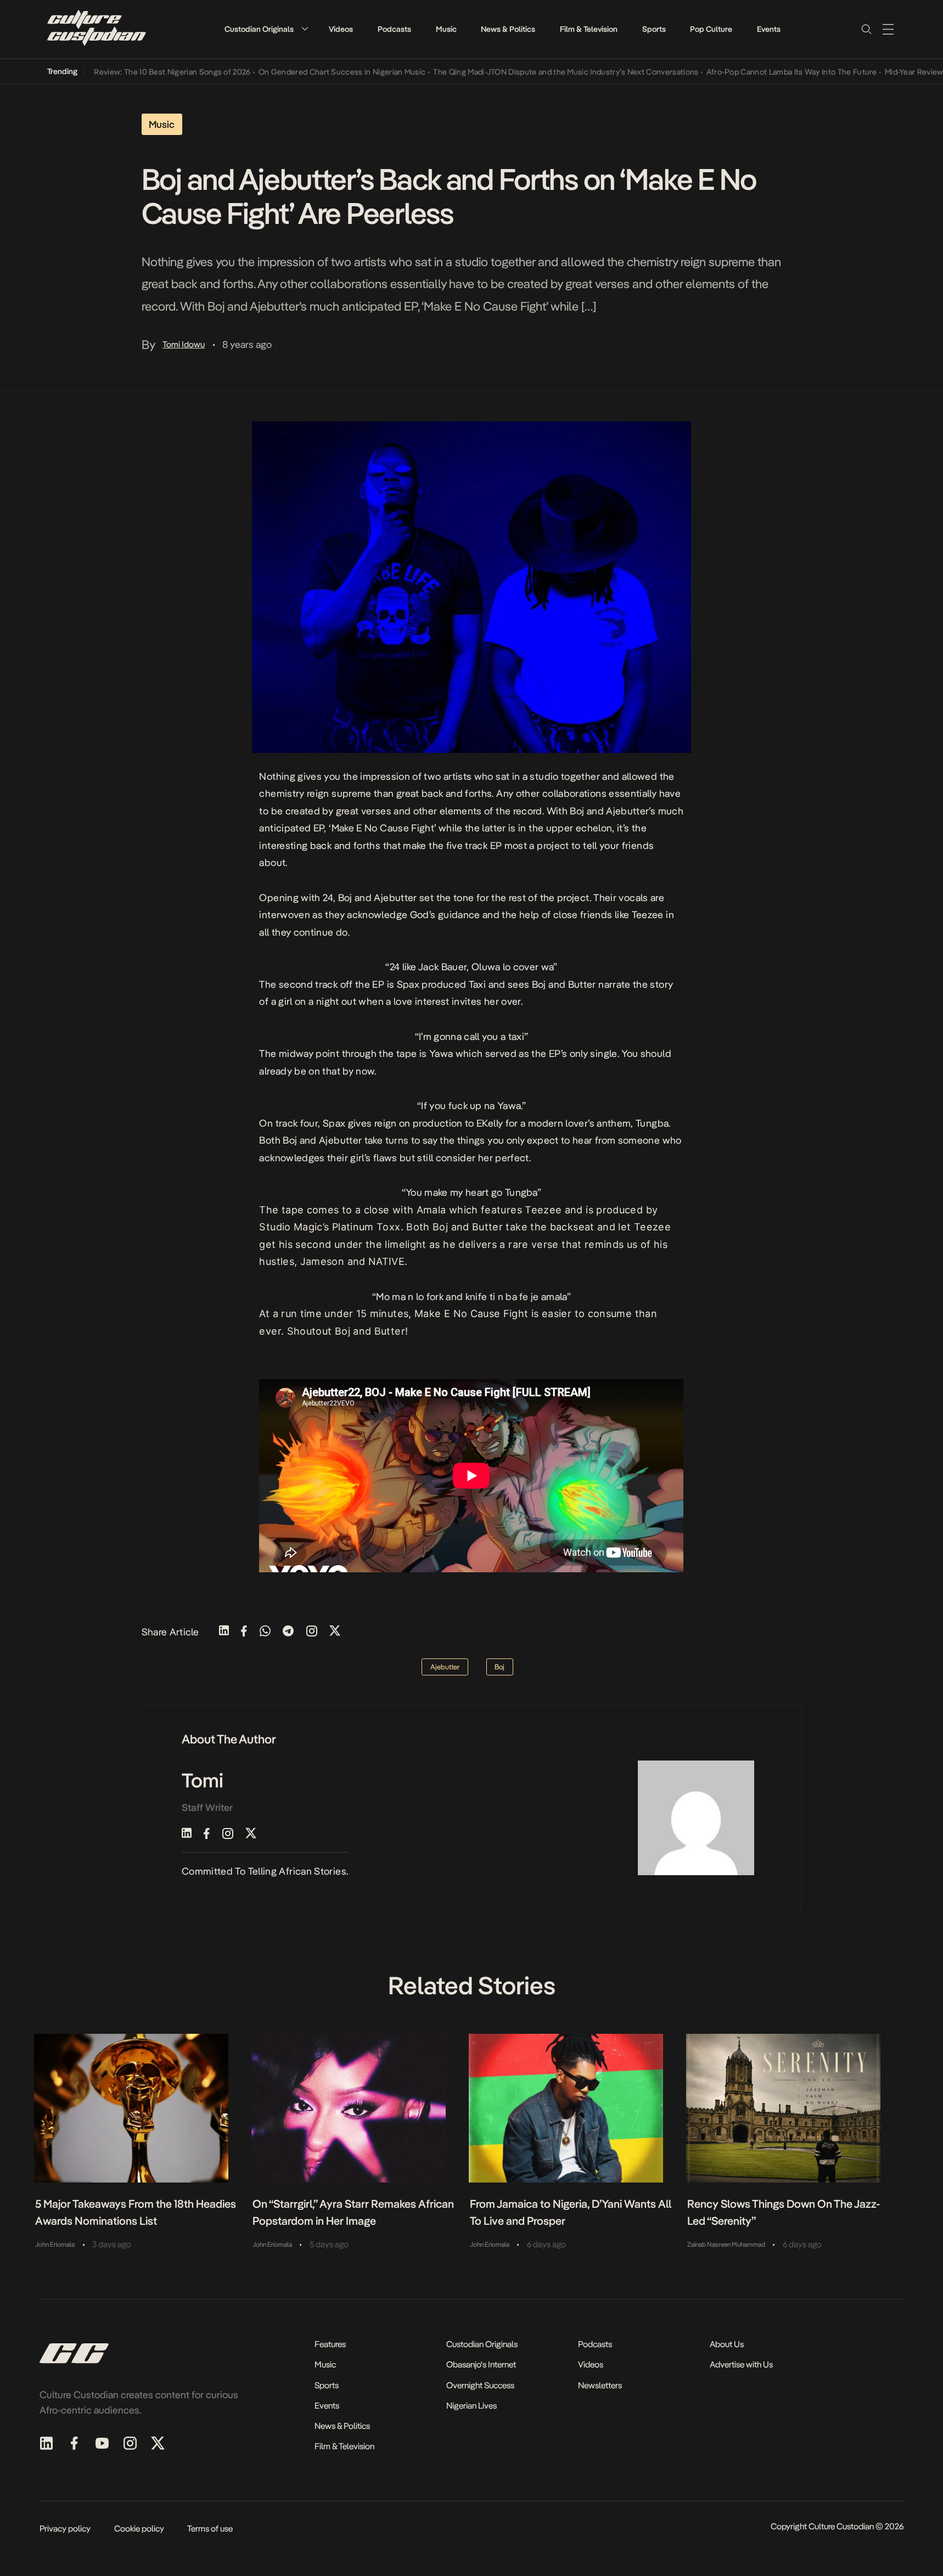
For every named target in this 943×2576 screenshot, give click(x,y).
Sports (654, 29)
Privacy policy (65, 2529)
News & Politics (508, 29)
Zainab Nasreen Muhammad (726, 2245)
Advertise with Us (741, 2364)
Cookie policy (139, 2529)
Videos (341, 29)
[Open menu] (888, 29)
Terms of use (210, 2529)
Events (769, 29)
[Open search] (866, 29)
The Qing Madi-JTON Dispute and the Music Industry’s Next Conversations (527, 72)
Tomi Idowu (184, 344)
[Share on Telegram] (288, 1632)
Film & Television (589, 29)
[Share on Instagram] (312, 1632)
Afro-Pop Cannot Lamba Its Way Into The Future (753, 72)
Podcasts (394, 29)
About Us (727, 2344)
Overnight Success (480, 2385)
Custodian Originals (259, 29)
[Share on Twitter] (335, 1632)
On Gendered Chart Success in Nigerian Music (303, 72)
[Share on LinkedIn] (224, 1632)
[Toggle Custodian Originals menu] (305, 29)
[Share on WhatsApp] (265, 1632)
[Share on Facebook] (244, 1632)
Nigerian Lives (472, 2406)
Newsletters (600, 2385)
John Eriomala (55, 2245)
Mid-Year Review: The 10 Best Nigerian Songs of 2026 (117, 72)
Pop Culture (711, 29)
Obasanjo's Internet (481, 2364)
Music (446, 29)
